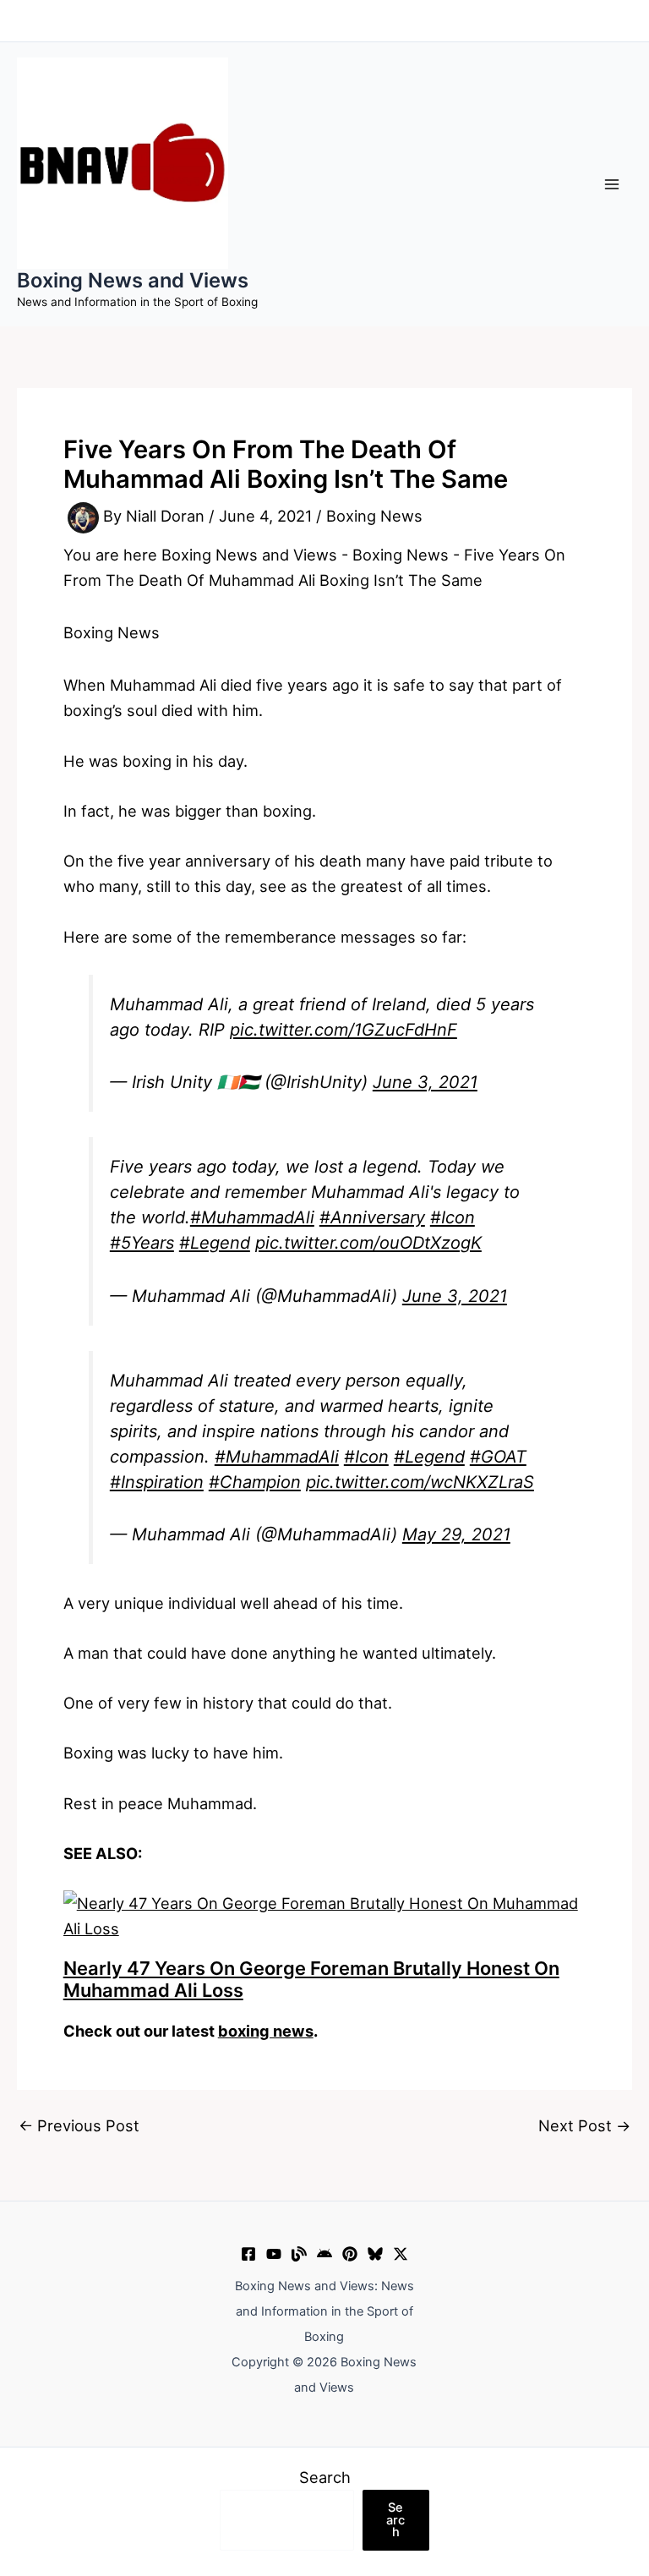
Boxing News (374, 517)
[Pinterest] (350, 2254)
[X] (401, 2254)
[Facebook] (248, 2254)
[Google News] (324, 2254)
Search (325, 2477)
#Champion (255, 1482)
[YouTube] (274, 2254)
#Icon (453, 1217)
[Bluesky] (375, 2254)
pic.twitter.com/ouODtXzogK (368, 1243)
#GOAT (498, 1457)
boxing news (266, 2031)
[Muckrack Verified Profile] (299, 2254)
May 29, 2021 (456, 1534)
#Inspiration (157, 1482)
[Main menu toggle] (612, 184)
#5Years (142, 1243)
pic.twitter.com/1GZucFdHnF (344, 1030)
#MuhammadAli (252, 1217)
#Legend (215, 1243)
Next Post (584, 2125)
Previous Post (79, 2125)
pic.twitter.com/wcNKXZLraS (420, 1482)
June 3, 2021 (425, 1082)
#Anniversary (372, 1217)
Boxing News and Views (133, 280)
